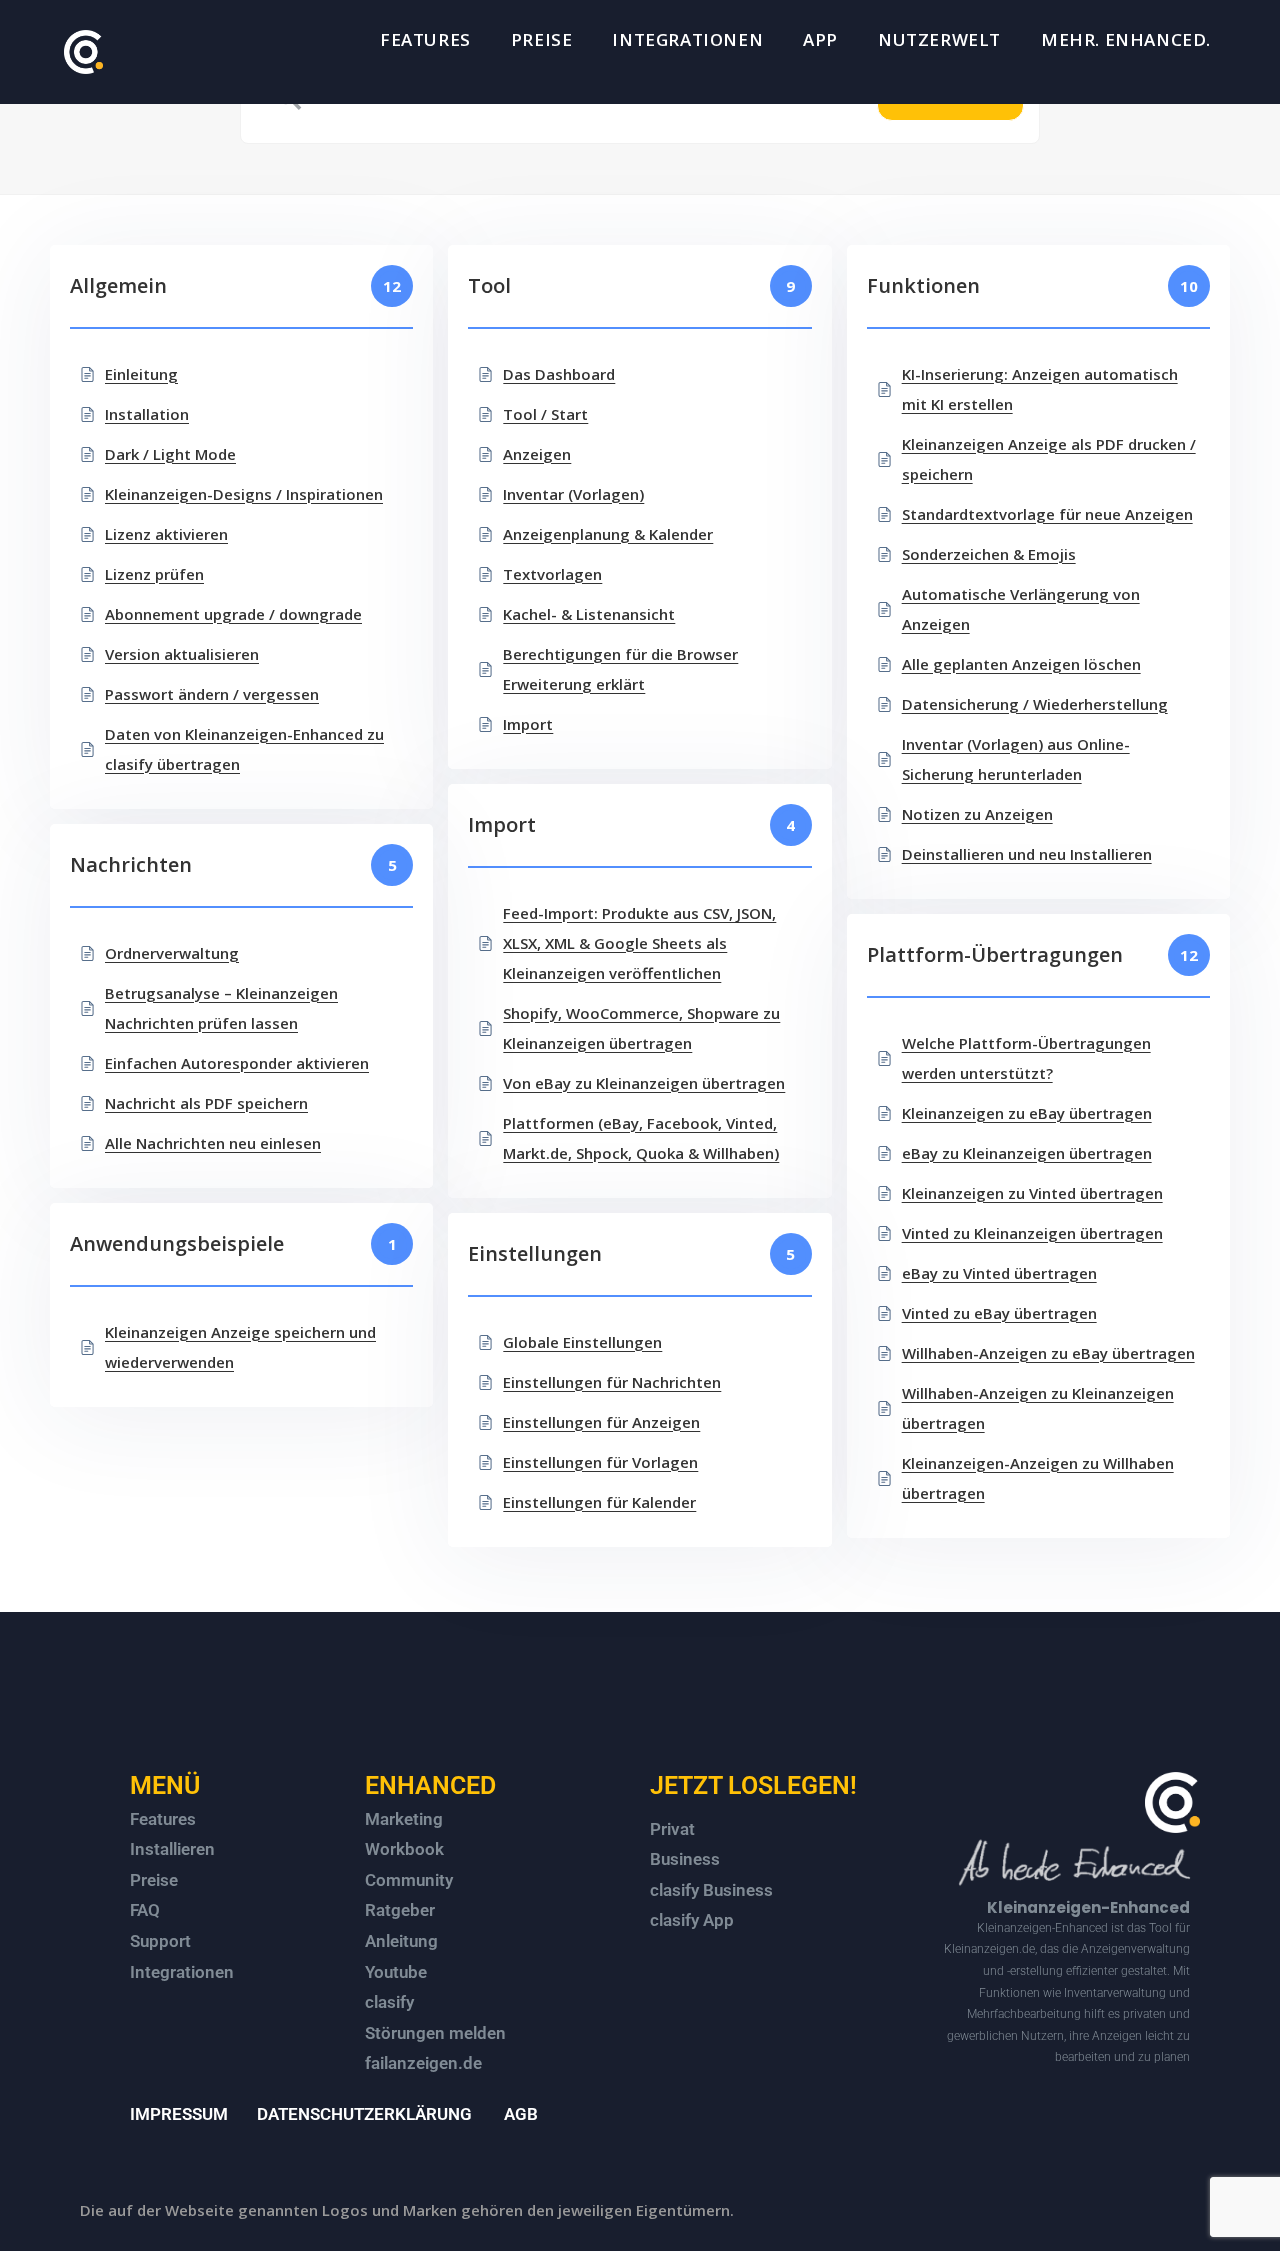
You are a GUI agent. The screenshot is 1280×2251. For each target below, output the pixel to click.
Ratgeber (400, 1910)
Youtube (396, 1972)
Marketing (404, 1819)
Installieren (172, 1849)
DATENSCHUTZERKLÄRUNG (364, 2114)
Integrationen (182, 1972)
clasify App (692, 1920)
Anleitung (401, 1941)
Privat (672, 1829)
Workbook (404, 1849)
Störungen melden (435, 2033)
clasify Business (711, 1890)
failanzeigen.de (423, 2063)
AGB (521, 2114)
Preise (154, 1880)
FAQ (145, 1910)
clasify (389, 2002)
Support (160, 1941)
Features (163, 1819)
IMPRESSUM (179, 2114)
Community (409, 1880)
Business (685, 1859)
